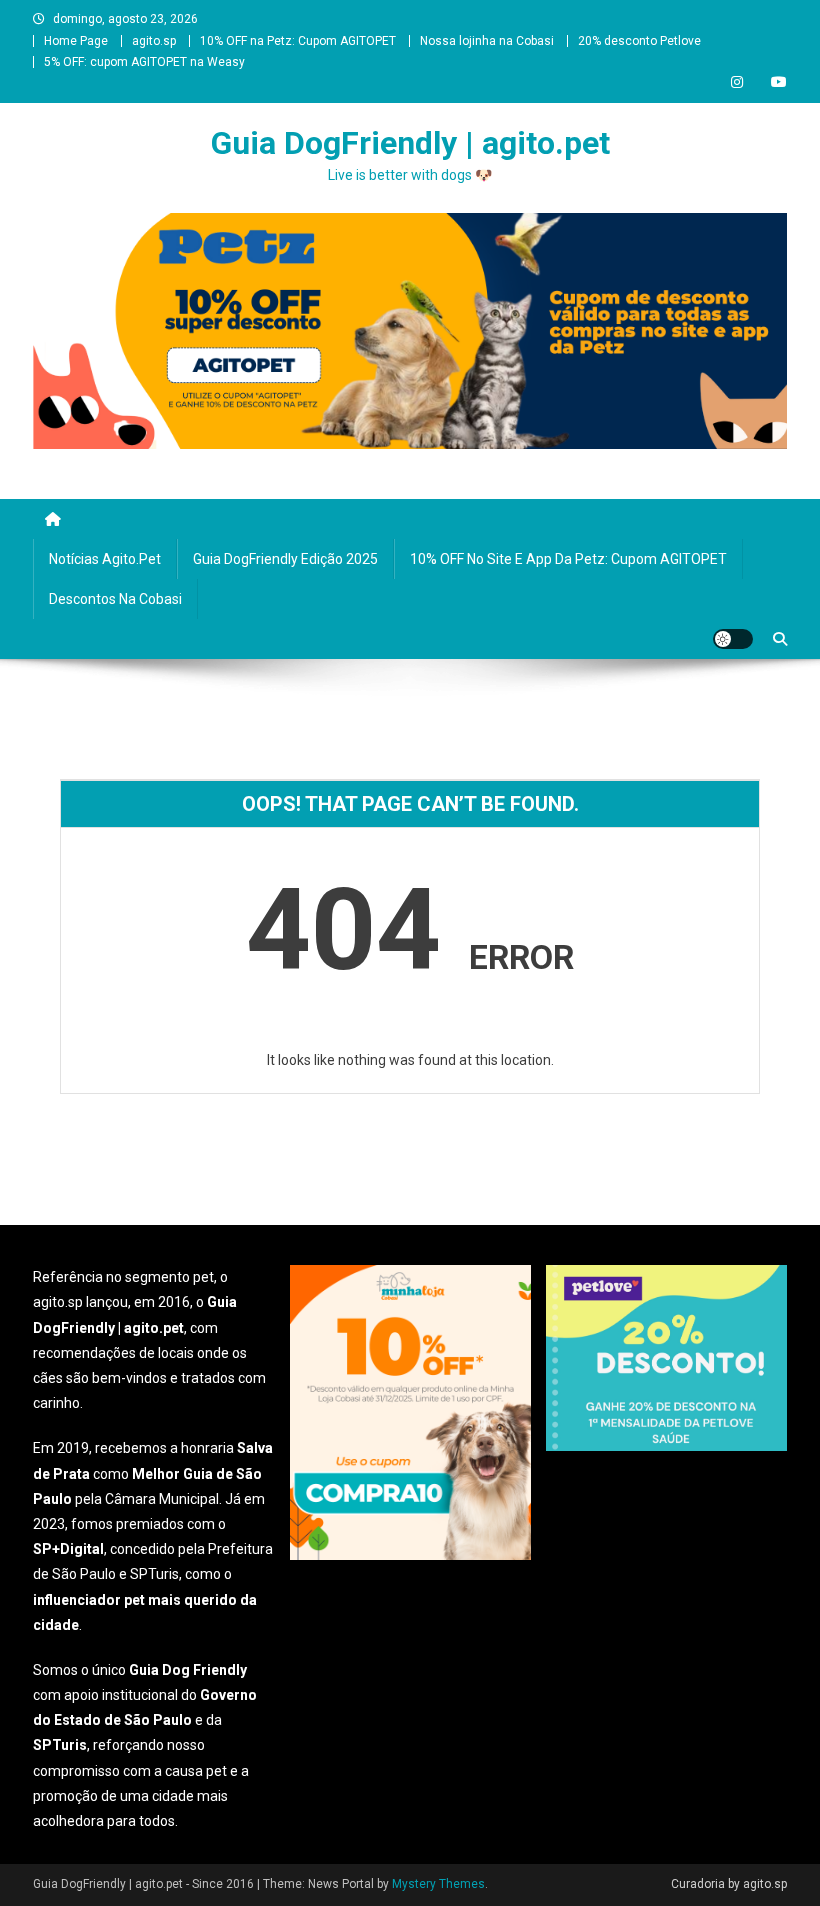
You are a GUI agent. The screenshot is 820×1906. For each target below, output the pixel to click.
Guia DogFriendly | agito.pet (410, 143)
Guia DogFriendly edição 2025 (285, 559)
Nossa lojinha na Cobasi (487, 41)
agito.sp (154, 41)
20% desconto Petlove (639, 41)
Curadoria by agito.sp (729, 1884)
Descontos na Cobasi (115, 599)
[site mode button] (733, 639)
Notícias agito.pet (105, 559)
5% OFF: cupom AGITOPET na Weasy (144, 62)
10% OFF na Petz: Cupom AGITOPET (298, 41)
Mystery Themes (438, 1884)
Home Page (76, 41)
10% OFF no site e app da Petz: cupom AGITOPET (568, 559)
